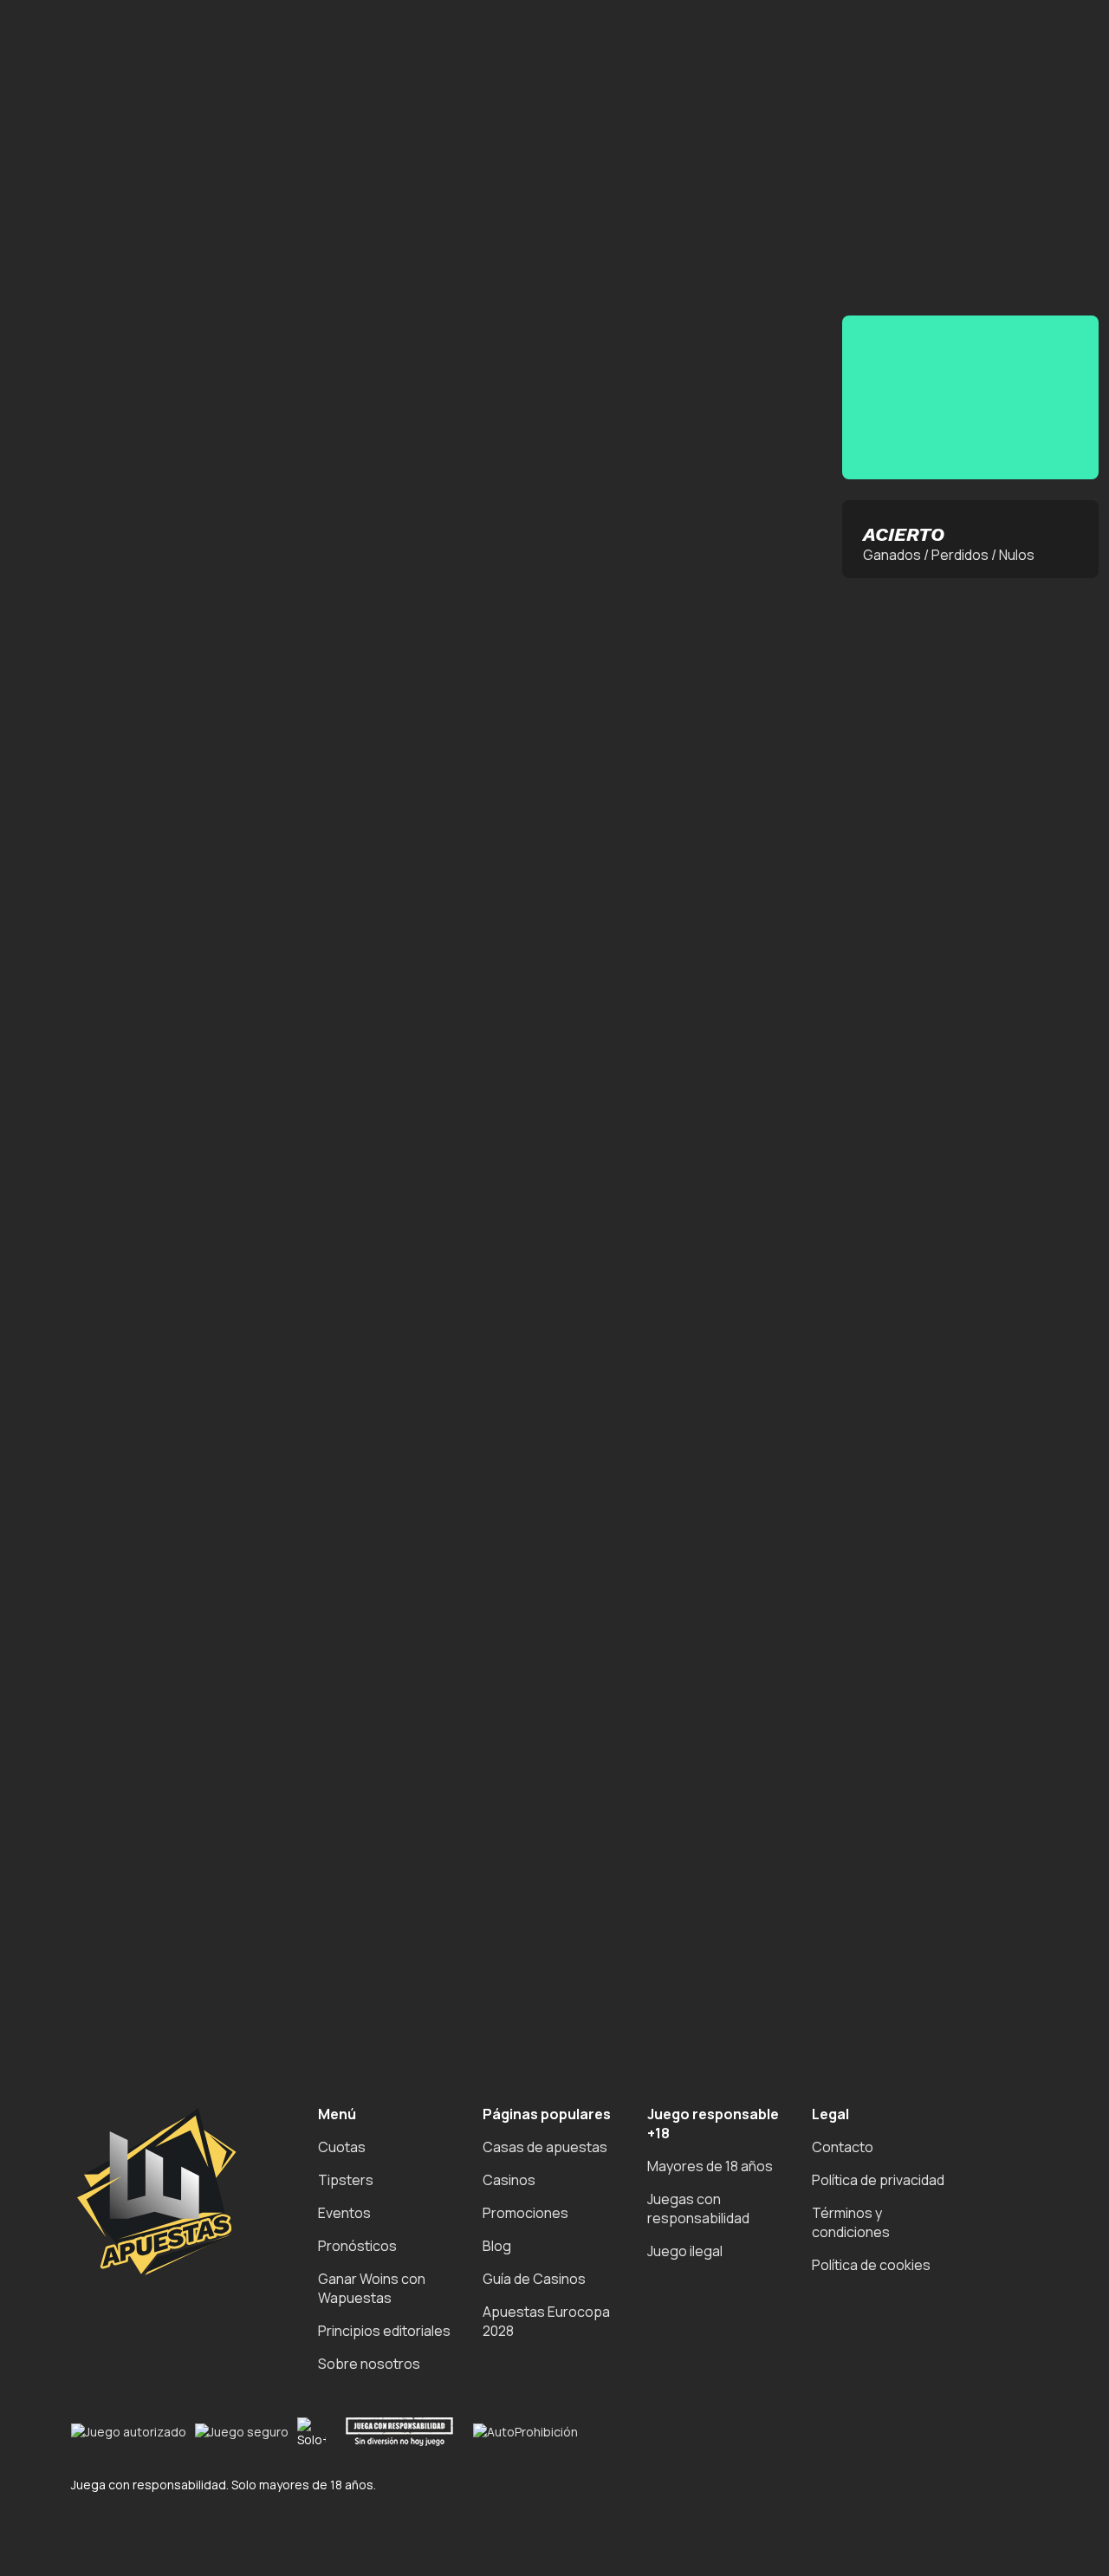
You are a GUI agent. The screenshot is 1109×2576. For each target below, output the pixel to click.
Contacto (843, 2147)
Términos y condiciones (851, 2222)
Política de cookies (871, 2265)
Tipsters (346, 2180)
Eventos (344, 2213)
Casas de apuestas (545, 2147)
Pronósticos (357, 2246)
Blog (497, 2246)
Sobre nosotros (369, 2364)
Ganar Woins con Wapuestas (372, 2288)
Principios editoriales (384, 2331)
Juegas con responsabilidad (698, 2208)
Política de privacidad (878, 2180)
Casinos (509, 2180)
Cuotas (342, 2147)
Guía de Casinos (534, 2279)
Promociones (525, 2213)
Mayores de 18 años (710, 2166)
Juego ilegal (685, 2251)
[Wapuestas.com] (87, 198)
